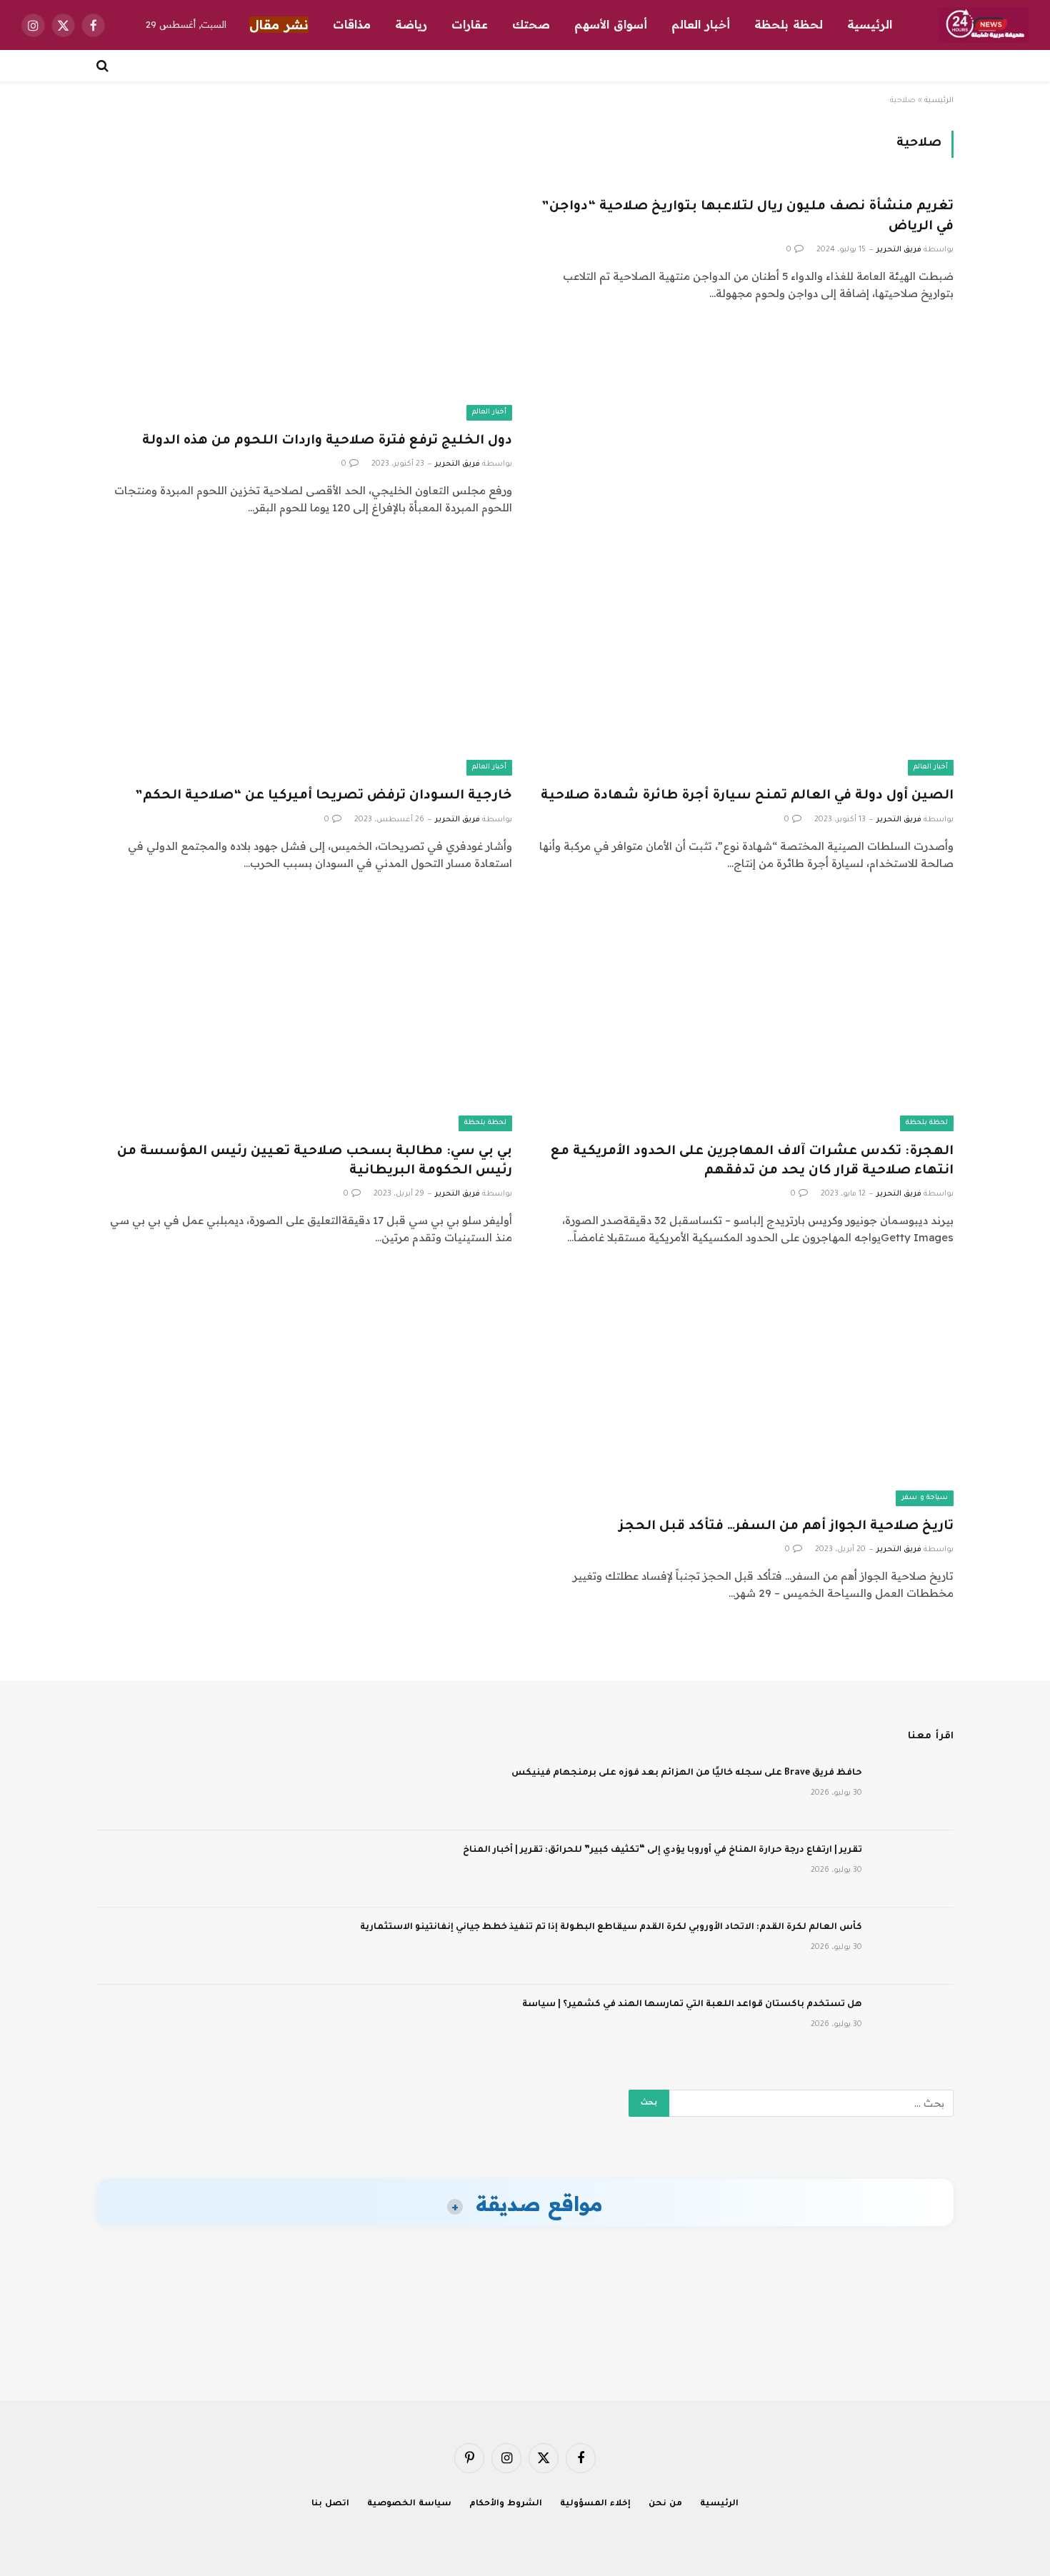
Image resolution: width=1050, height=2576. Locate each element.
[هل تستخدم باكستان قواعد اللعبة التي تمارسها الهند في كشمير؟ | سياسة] (914, 2023)
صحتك (531, 24)
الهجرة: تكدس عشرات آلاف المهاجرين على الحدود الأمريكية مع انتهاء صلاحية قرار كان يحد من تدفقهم (752, 1162)
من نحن (665, 2504)
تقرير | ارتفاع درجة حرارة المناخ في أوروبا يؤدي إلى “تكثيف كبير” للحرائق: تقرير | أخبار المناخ (662, 1850)
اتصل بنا (330, 2504)
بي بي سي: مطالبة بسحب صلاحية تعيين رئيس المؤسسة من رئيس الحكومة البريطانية (315, 1162)
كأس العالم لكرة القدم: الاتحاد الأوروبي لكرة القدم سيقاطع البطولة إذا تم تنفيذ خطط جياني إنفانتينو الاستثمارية (611, 1928)
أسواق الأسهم (611, 24)
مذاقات (352, 24)
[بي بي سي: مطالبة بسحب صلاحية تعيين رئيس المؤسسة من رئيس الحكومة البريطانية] (304, 1014)
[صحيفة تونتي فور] (983, 25)
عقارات (470, 24)
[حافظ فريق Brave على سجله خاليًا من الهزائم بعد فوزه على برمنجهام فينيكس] (914, 1792)
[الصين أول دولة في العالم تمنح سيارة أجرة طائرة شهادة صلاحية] (746, 659)
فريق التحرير (899, 250)
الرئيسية (870, 24)
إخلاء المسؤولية (595, 2504)
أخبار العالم (701, 24)
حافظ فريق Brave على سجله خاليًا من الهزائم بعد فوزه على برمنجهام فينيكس (687, 1773)
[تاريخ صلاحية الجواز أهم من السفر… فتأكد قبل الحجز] (746, 1389)
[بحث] (104, 66)
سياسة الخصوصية (409, 2504)
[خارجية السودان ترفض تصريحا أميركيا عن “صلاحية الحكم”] (304, 659)
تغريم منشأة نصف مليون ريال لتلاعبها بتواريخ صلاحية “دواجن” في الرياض (747, 217)
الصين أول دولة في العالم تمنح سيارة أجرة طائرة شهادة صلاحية (747, 796)
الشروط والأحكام (506, 2504)
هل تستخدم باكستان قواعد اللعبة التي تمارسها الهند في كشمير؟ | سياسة (692, 2005)
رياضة (411, 24)
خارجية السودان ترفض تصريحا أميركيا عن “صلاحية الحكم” (324, 796)
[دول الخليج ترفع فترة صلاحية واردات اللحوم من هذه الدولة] (304, 303)
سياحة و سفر (925, 1498)
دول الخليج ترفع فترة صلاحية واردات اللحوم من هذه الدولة (327, 441)
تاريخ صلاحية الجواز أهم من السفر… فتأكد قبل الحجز (786, 1527)
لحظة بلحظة (789, 24)
